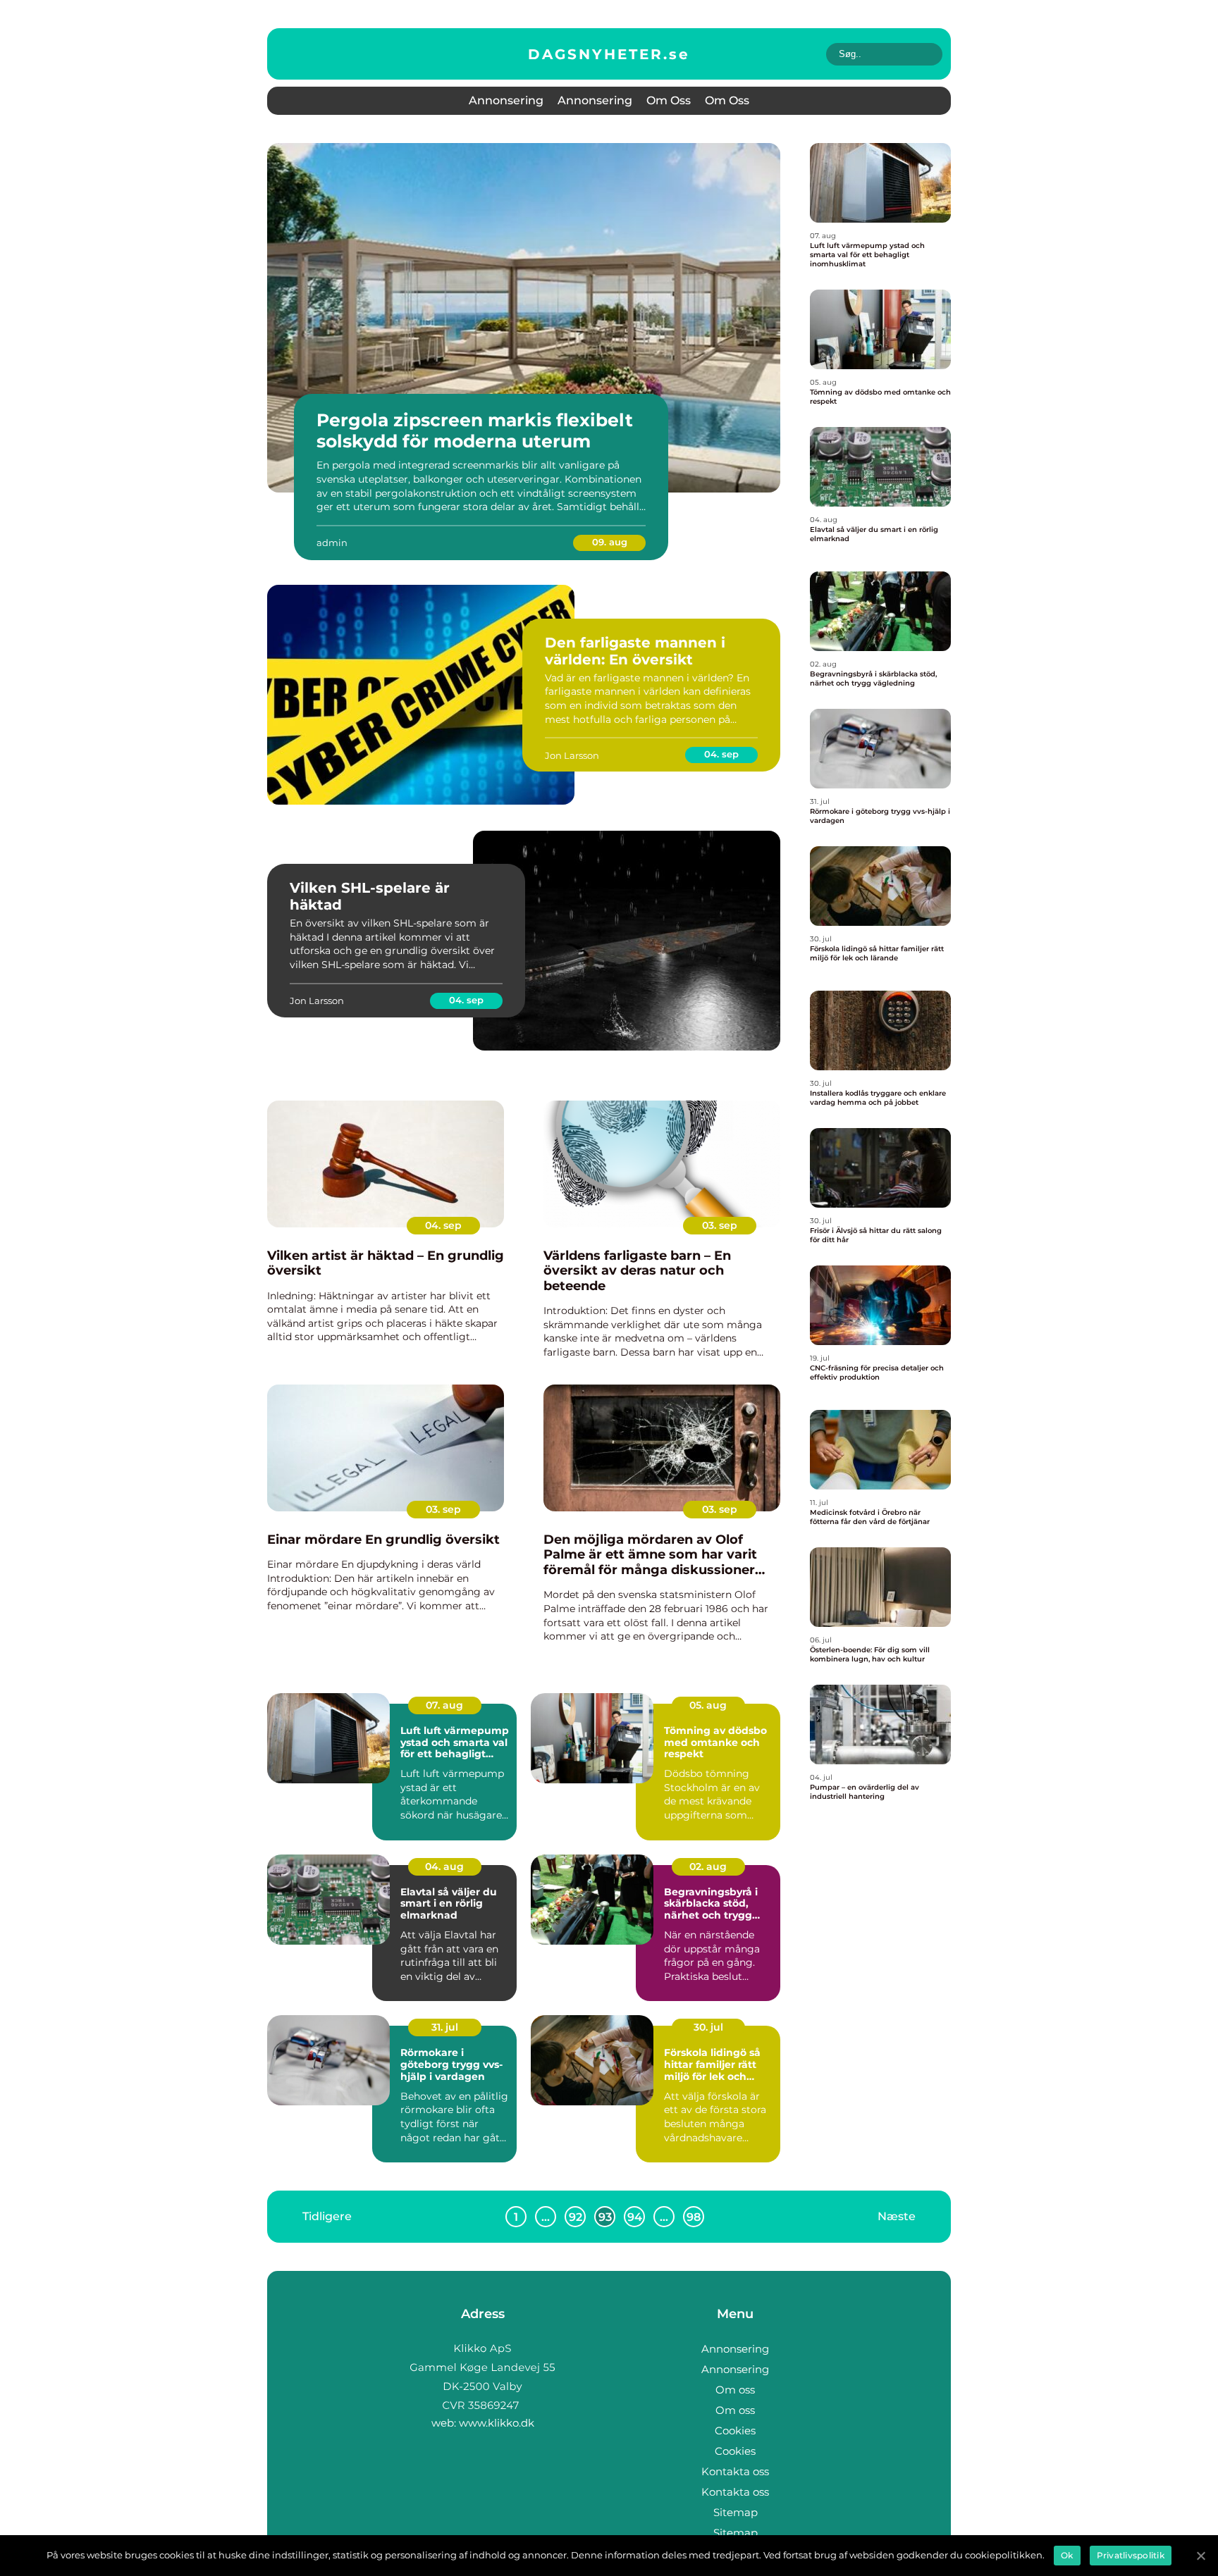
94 (635, 2217)
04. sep (721, 754)
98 (694, 2217)
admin (332, 543)
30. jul (708, 2027)
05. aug (708, 1705)
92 (576, 2217)
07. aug (444, 1705)
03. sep (720, 1225)
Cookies (735, 2431)
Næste (897, 2216)
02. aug (708, 1866)
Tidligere (327, 2216)
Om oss (669, 100)
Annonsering (506, 100)
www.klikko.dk (497, 2423)
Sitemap (736, 2512)
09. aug (610, 542)
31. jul (445, 2027)
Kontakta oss (735, 2471)
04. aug (444, 1866)
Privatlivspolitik (1131, 2555)
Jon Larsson (572, 755)
